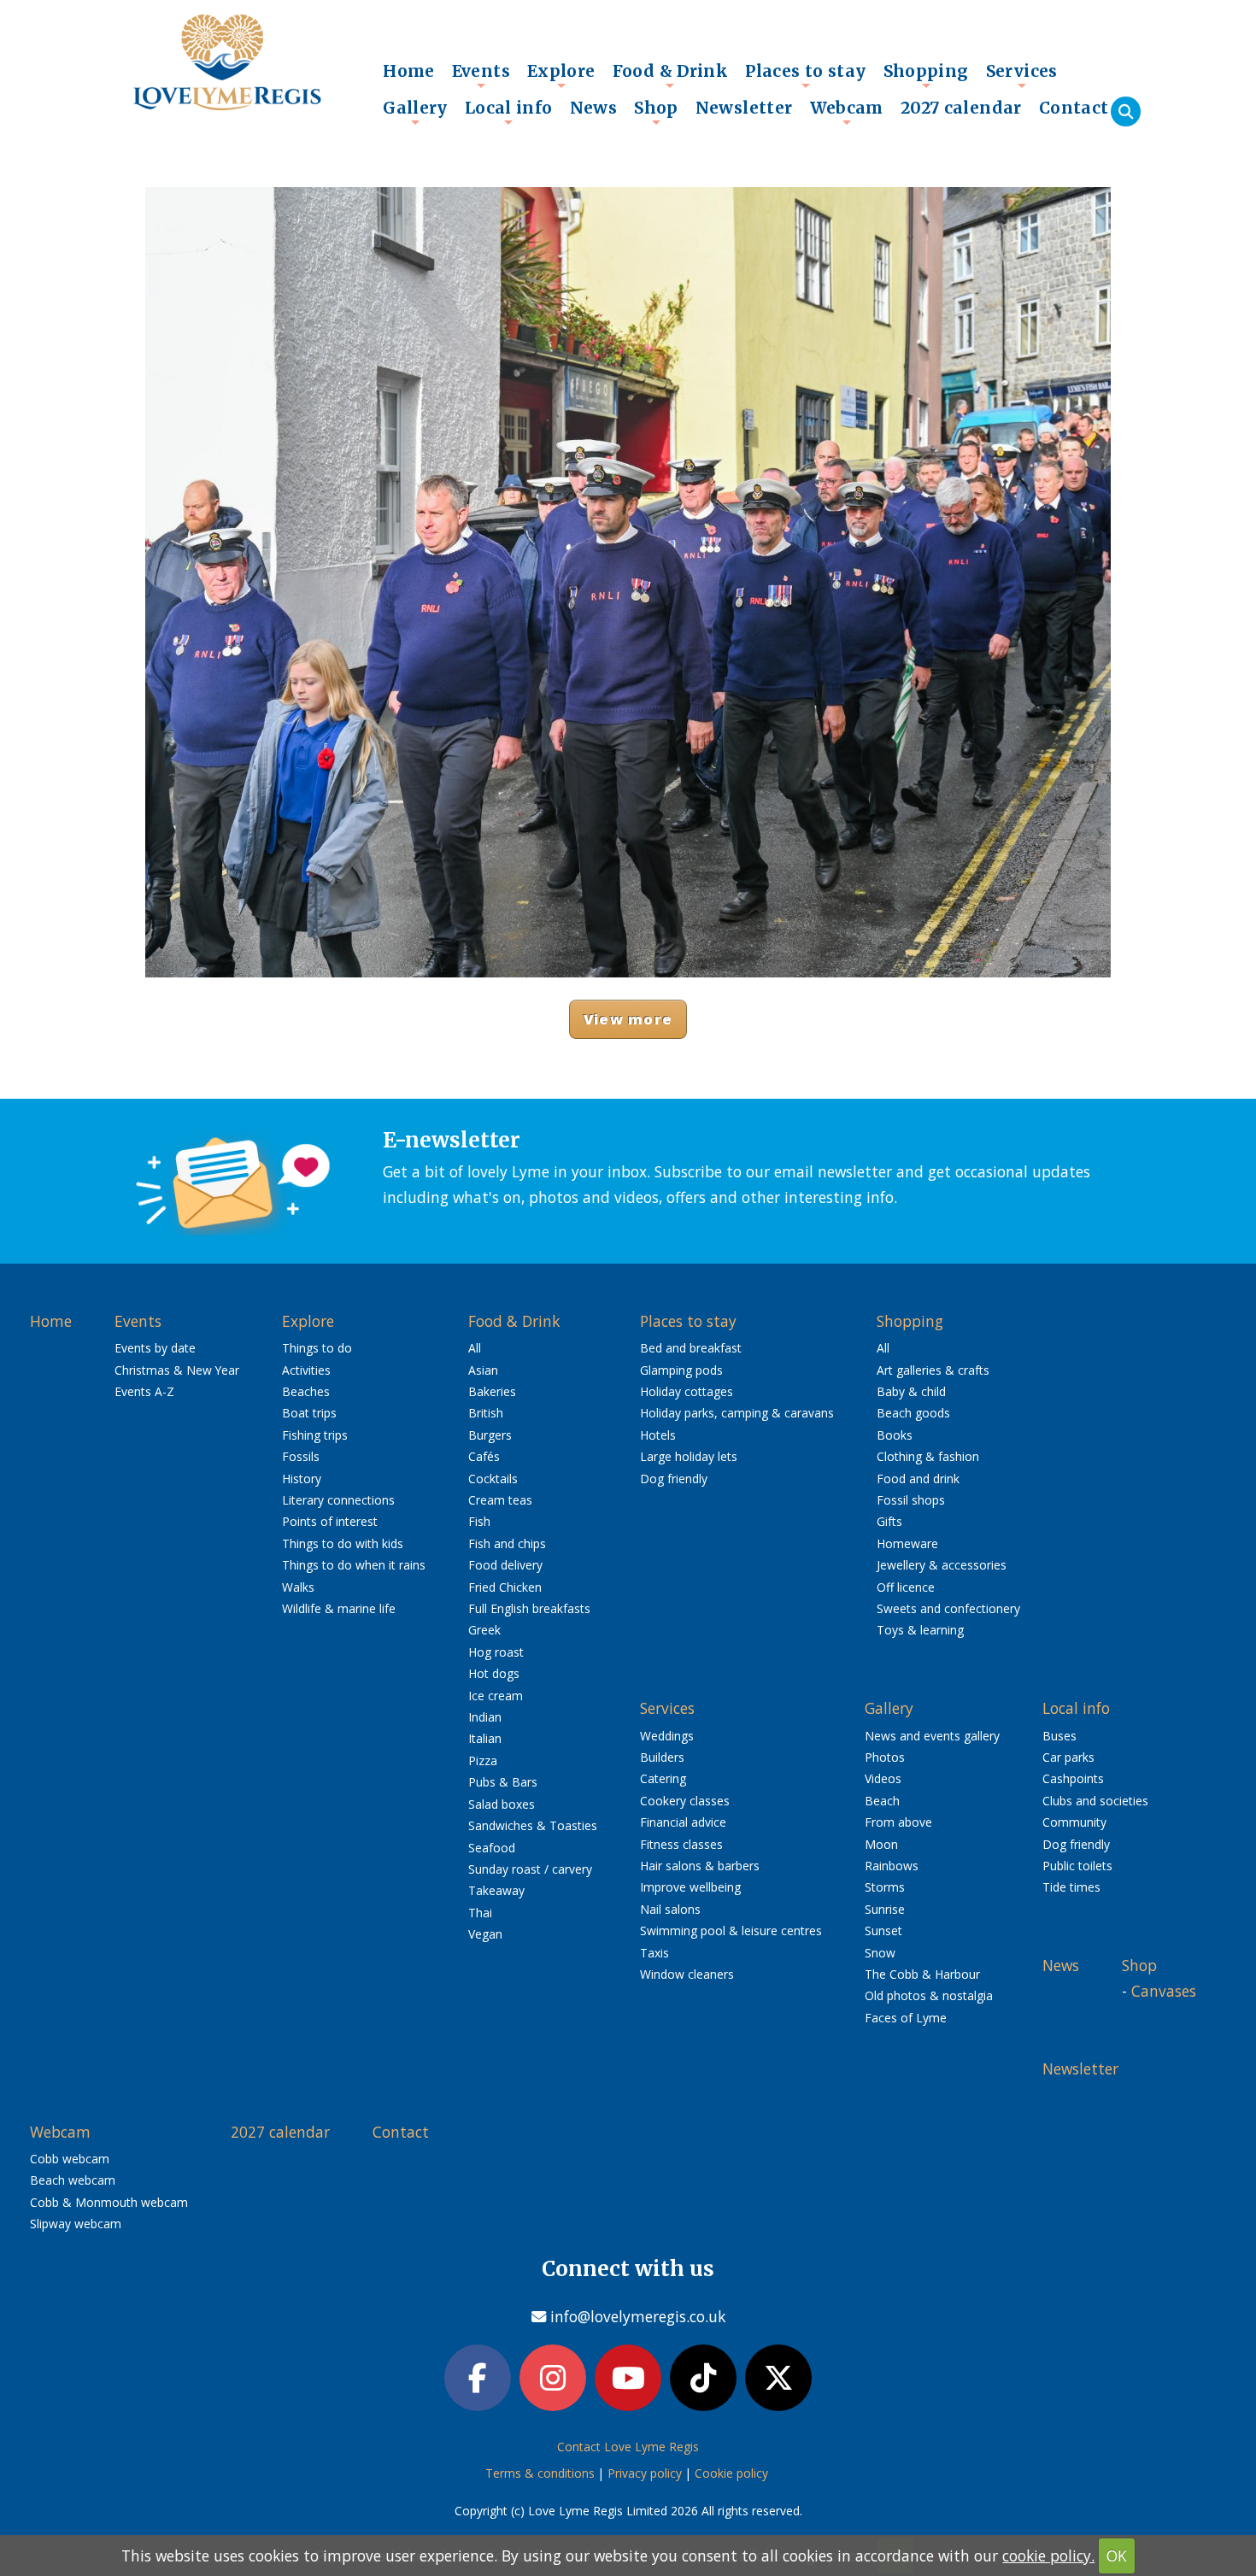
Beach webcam (73, 2180)
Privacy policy (645, 2473)
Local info (509, 112)
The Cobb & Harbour (922, 1974)
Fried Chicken (505, 1587)
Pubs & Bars (503, 1782)
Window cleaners (687, 1974)
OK (1117, 2555)
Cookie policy (731, 2473)
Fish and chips (507, 1543)
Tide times (1071, 1887)
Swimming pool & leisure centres (731, 1931)
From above (898, 1822)
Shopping (926, 75)
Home (409, 71)
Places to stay (805, 75)
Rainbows (892, 1866)
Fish (479, 1521)
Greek (484, 1630)
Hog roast (496, 1652)
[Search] (1126, 111)
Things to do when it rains (354, 1565)
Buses (1059, 1736)
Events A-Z (144, 1391)
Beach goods (913, 1413)
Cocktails (493, 1479)
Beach (882, 1801)
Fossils (301, 1456)
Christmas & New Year (177, 1370)
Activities (306, 1370)
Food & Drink (671, 75)
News (594, 108)
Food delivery (505, 1565)
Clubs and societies (1095, 1801)
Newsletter (744, 108)
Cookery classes (685, 1801)
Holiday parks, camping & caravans (737, 1413)
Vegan (485, 1934)
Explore (561, 75)
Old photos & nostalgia (929, 1995)
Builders (662, 1757)
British (486, 1413)
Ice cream (496, 1696)
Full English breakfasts (529, 1608)
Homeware (907, 1543)
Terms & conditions (540, 2473)
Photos (885, 1757)
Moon (881, 1844)
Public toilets (1077, 1866)
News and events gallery (932, 1736)
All (475, 1348)
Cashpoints (1073, 1778)
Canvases (1164, 1991)
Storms (885, 1887)
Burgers (490, 1435)
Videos (883, 1778)
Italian (485, 1738)
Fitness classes (681, 1844)
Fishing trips (315, 1435)
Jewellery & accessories (942, 1565)
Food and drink (918, 1479)
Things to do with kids (343, 1543)
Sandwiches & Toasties (533, 1825)
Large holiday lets (689, 1456)
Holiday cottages (687, 1391)
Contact (1074, 108)
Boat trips (309, 1413)
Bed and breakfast (691, 1348)
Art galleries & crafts (933, 1370)
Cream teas (500, 1500)
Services (1022, 75)
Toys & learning (920, 1630)
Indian (485, 1717)
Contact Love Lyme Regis (628, 2447)
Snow (880, 1953)
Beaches (306, 1391)
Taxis (654, 1953)
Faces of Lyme (906, 2018)
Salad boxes (502, 1804)
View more (628, 1019)
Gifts (889, 1521)
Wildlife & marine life (339, 1608)
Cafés (484, 1456)
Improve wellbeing (690, 1887)
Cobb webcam (70, 2159)
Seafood (492, 1848)
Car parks (1068, 1757)
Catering (663, 1778)
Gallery (415, 112)
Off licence (906, 1587)
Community (1074, 1822)
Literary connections (338, 1500)
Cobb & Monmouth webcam (109, 2202)
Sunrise (885, 1909)
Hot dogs (494, 1673)
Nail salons (670, 1909)
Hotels (658, 1435)
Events (481, 75)
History (302, 1479)
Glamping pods (681, 1370)
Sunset (883, 1931)
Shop (656, 112)
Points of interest (330, 1521)
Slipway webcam (76, 2224)
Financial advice (683, 1822)
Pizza (483, 1760)
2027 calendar (961, 108)
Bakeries (492, 1391)
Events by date (155, 1348)
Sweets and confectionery (948, 1608)
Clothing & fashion (928, 1456)
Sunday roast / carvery (530, 1869)
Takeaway (496, 1890)
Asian (483, 1370)
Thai (480, 1913)
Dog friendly (674, 1479)
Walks (298, 1587)
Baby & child (911, 1391)
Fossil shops (911, 1500)
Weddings (667, 1736)
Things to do (317, 1348)
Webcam (847, 112)
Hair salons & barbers (700, 1866)
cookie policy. (1048, 2555)
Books (895, 1435)
